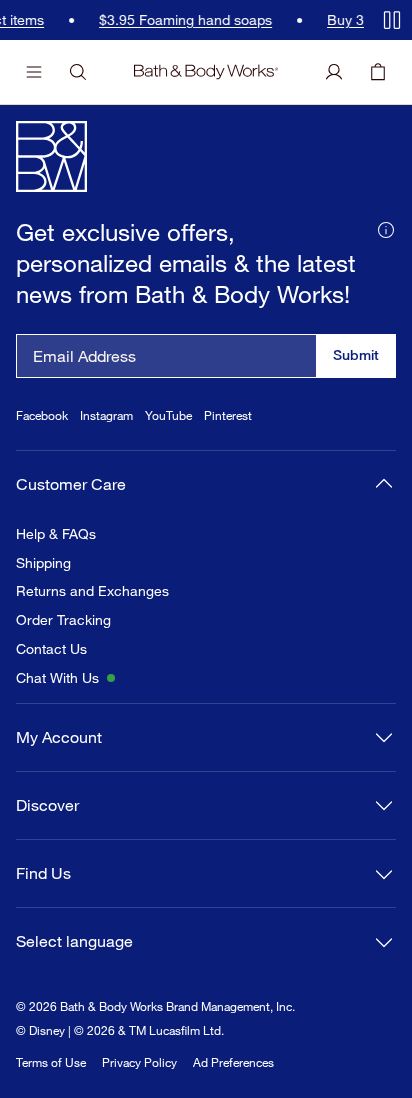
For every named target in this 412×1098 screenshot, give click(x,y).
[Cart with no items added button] (378, 72)
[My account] (334, 72)
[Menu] (34, 72)
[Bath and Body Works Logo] (206, 72)
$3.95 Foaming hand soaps (123, 20)
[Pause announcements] (392, 20)
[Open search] (78, 72)
